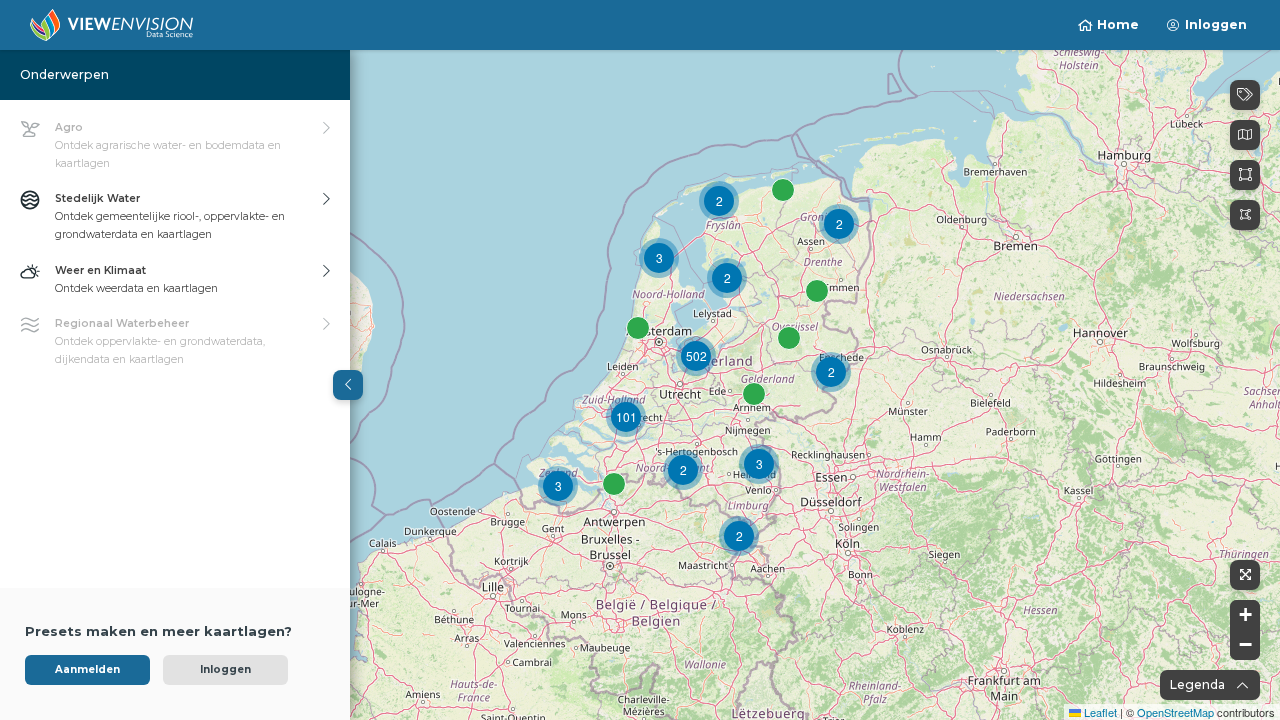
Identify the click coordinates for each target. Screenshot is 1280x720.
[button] (659, 258)
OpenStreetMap (1175, 712)
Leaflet (1099, 712)
